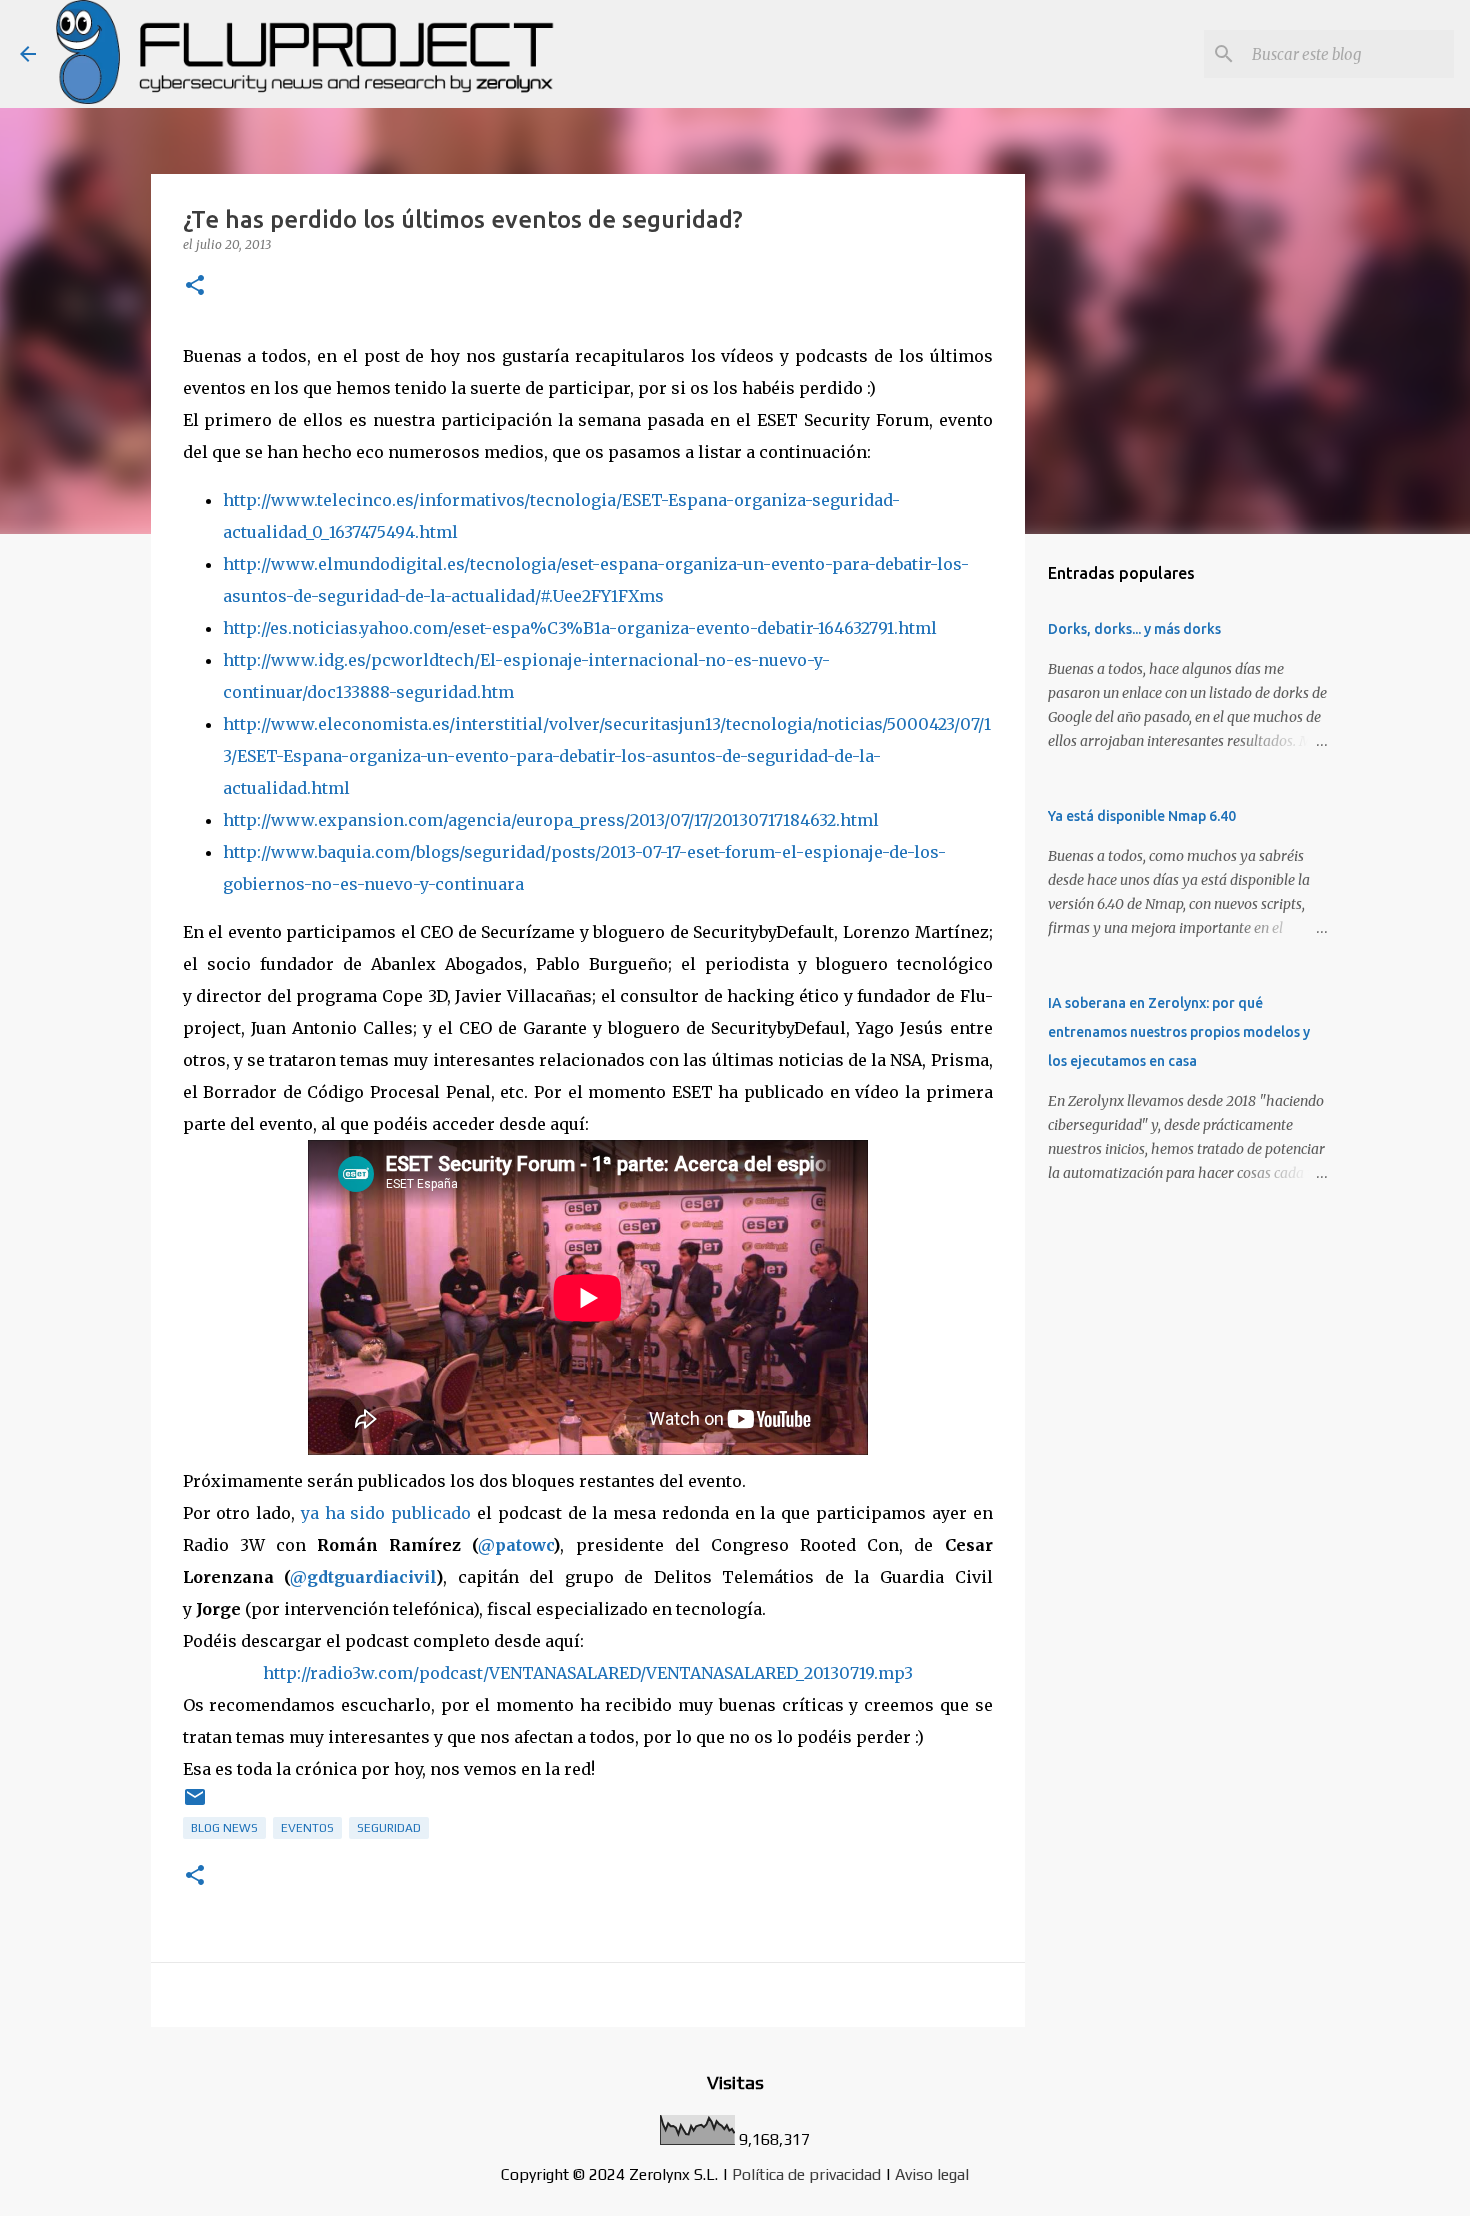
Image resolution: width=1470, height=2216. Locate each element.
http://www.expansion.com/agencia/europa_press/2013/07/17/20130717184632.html (551, 820)
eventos (307, 1828)
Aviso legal (932, 2174)
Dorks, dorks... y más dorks (1134, 629)
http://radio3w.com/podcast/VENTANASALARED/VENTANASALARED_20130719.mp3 (588, 1673)
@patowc (515, 1545)
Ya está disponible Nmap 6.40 (1142, 816)
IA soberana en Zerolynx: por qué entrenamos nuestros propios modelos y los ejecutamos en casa (1179, 1032)
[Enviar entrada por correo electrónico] (195, 1805)
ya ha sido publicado (386, 1513)
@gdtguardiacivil (363, 1577)
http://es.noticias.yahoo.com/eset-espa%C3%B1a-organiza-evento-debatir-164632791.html (580, 628)
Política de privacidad (806, 2174)
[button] (195, 286)
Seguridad (389, 1828)
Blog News (224, 1828)
